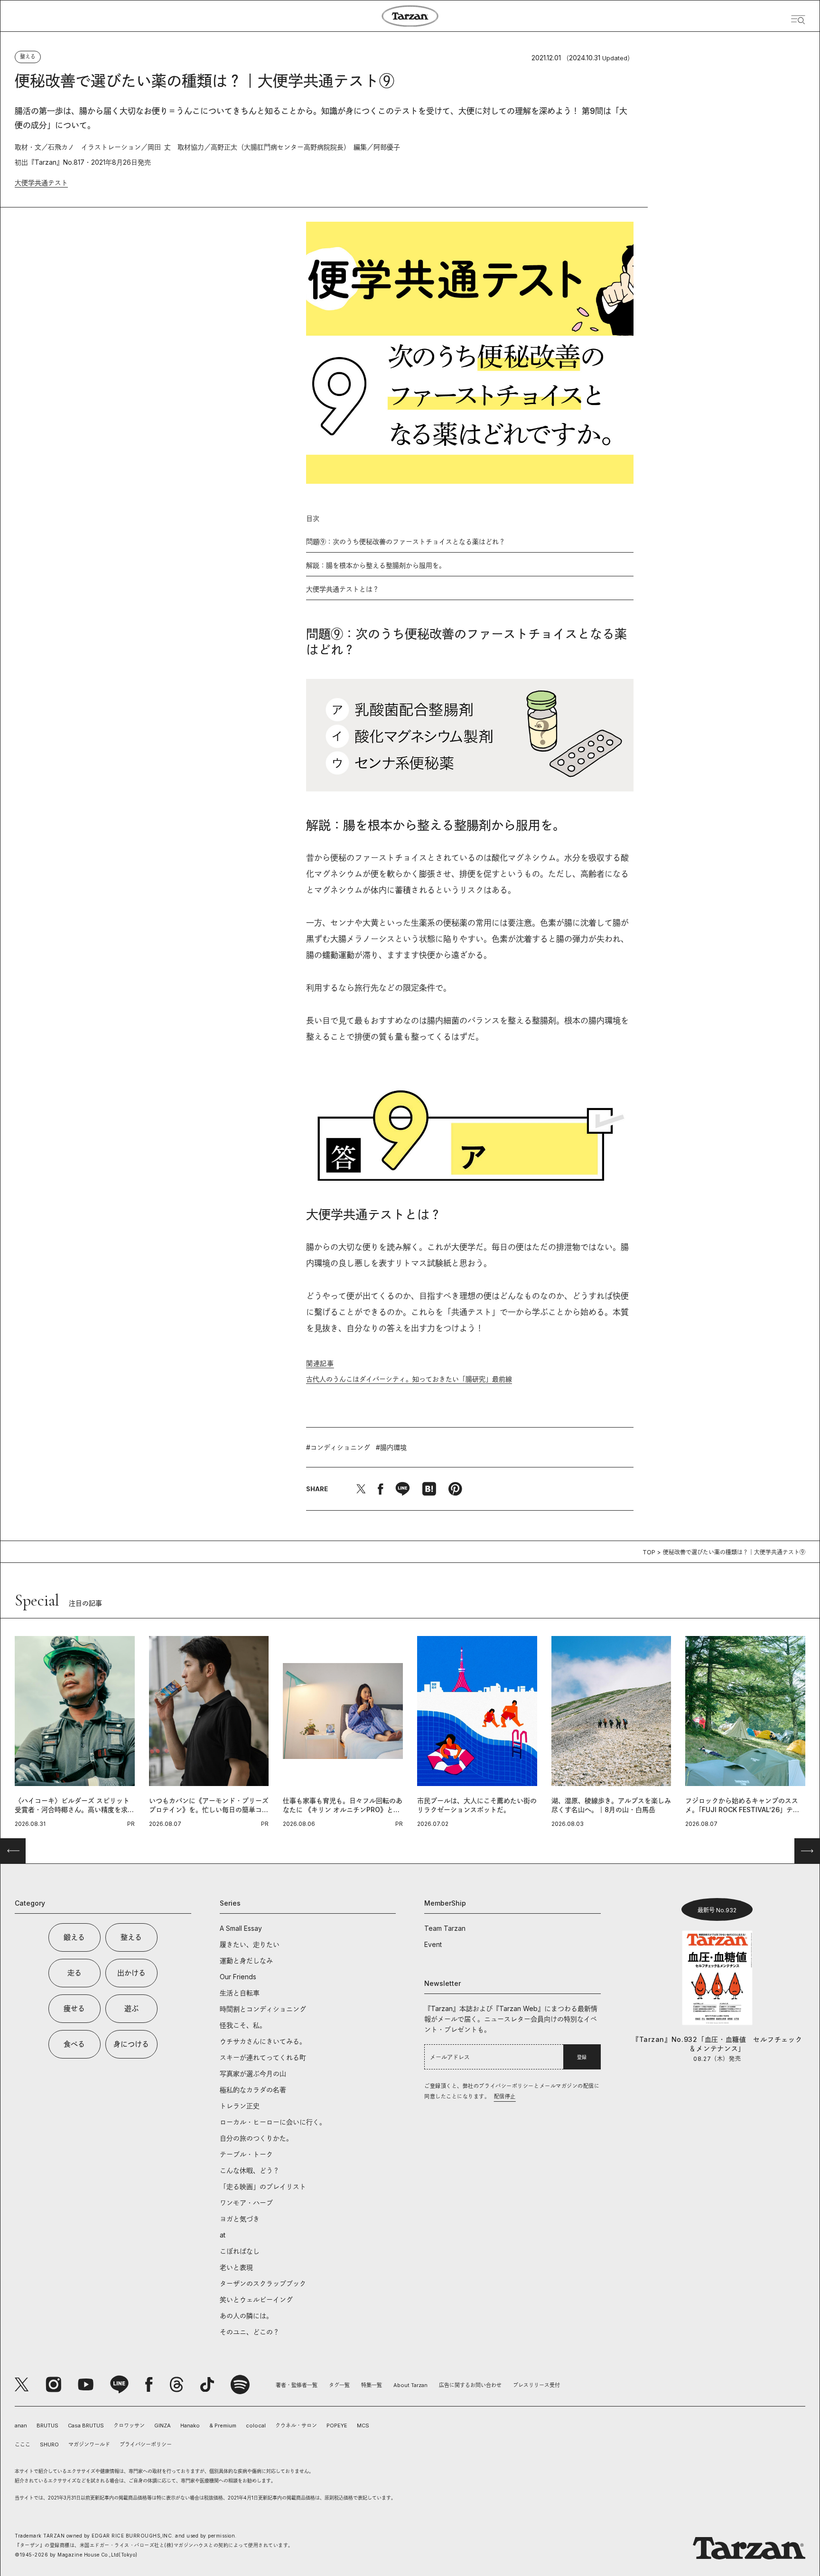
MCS (363, 2426)
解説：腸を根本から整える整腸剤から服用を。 (376, 565)
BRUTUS (47, 2426)
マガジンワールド (89, 2444)
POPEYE (337, 2426)
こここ (23, 2444)
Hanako (190, 2426)
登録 (582, 2057)
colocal (256, 2426)
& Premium (223, 2426)
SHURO (49, 2444)
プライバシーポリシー (146, 2444)
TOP (649, 1552)
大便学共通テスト (41, 183)
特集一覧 (372, 2385)
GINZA (163, 2426)
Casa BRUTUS (86, 2426)
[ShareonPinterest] (455, 1489)
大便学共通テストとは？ (343, 589)
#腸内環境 (391, 1447)
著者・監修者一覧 (297, 2385)
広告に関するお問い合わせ (470, 2385)
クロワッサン (129, 2426)
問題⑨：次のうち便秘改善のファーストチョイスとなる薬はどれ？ (406, 541)
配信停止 (505, 2097)
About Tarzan (410, 2385)
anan (21, 2426)
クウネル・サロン (296, 2426)
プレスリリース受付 (536, 2385)
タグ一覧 (339, 2385)
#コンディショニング (338, 1447)
